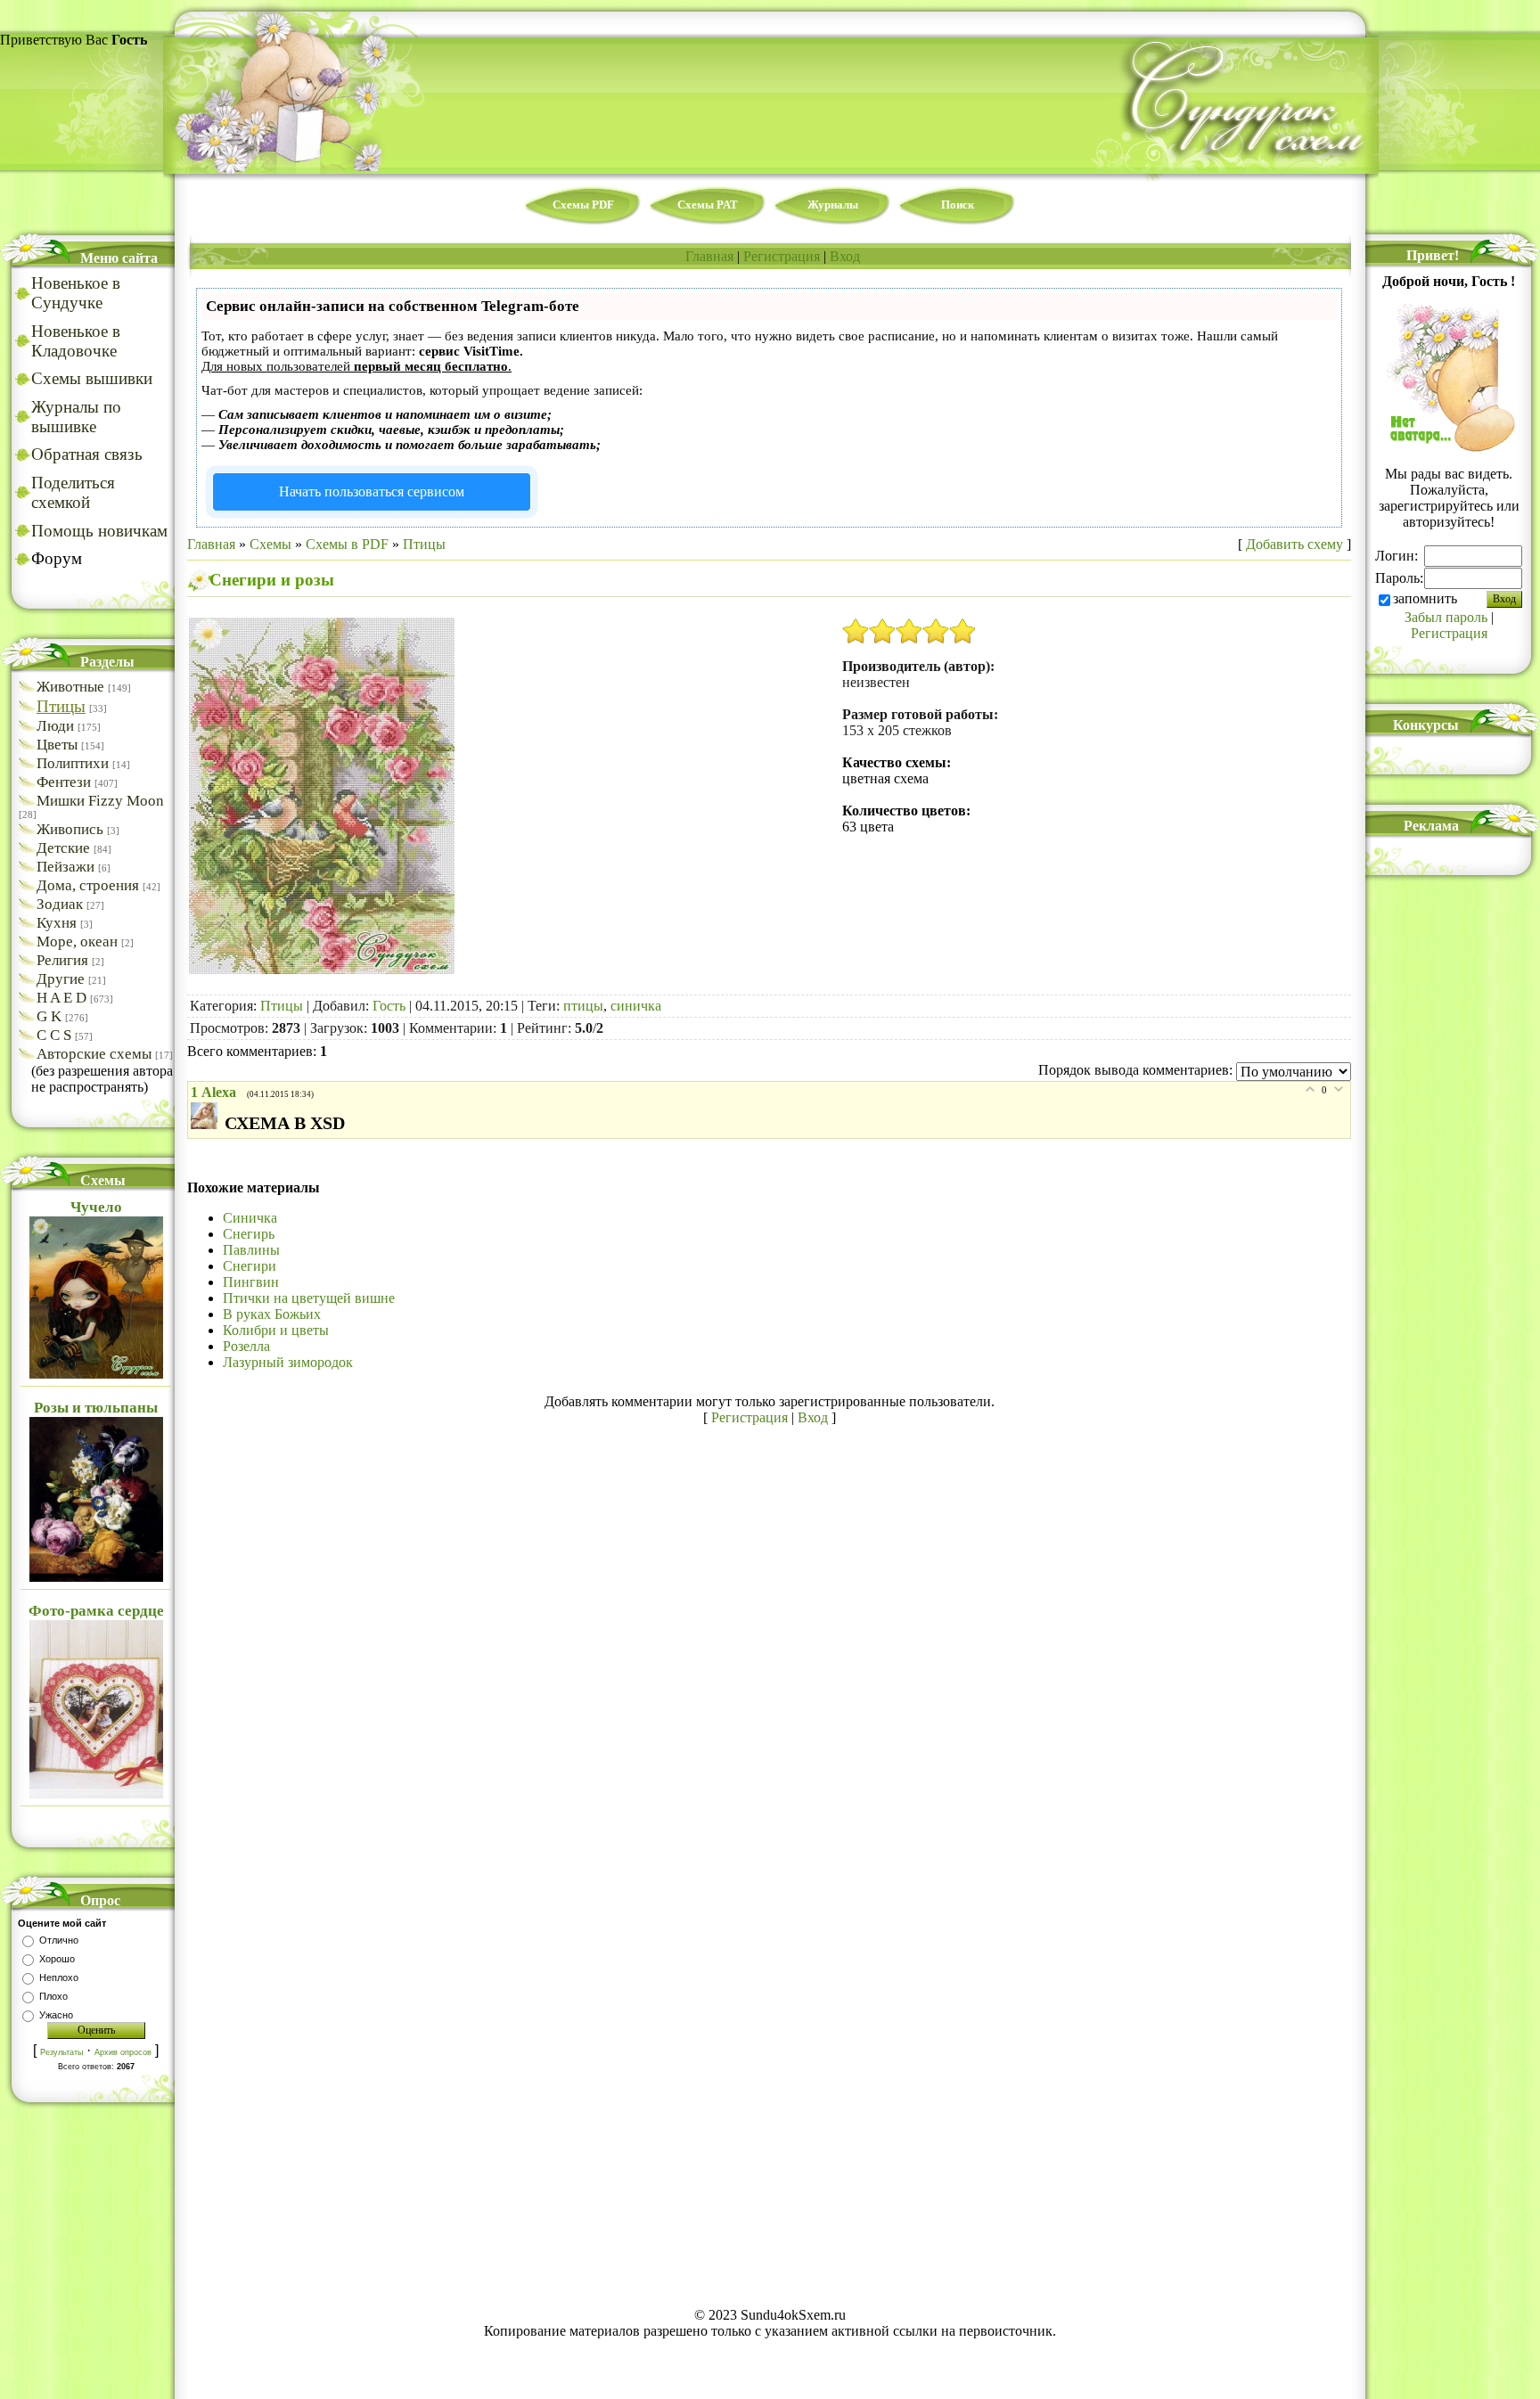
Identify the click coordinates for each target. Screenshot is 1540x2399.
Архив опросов (123, 2052)
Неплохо (59, 1977)
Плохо (53, 1996)
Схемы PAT (708, 205)
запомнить (1425, 598)
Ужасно (56, 2015)
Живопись (70, 829)
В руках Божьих (272, 1314)
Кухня (57, 923)
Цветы (57, 745)
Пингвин (251, 1282)
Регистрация (782, 256)
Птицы (61, 706)
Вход (845, 256)
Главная (709, 256)
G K (49, 1016)
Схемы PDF (583, 205)
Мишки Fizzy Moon (100, 801)
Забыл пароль (1446, 617)
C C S (54, 1035)
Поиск (958, 205)
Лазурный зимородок (288, 1362)
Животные (70, 687)
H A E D (61, 998)
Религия (62, 960)
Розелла (246, 1346)
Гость (389, 1006)
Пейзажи (66, 867)
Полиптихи (73, 763)
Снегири (250, 1266)
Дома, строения (88, 885)
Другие (61, 979)
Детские (63, 848)
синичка (636, 1006)
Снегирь (249, 1234)
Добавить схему (1294, 544)
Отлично (59, 1940)
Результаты (61, 2052)
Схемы (270, 544)
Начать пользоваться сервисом (372, 491)
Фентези (64, 782)
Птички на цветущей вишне (309, 1298)
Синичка (250, 1218)
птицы (583, 1006)
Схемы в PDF (347, 544)
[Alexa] (208, 1124)
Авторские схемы (94, 1054)
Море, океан (77, 942)
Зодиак (60, 904)
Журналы (833, 205)
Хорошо (57, 1959)
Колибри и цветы (276, 1330)
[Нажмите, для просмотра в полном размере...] (322, 969)
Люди (55, 726)
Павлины (251, 1250)
